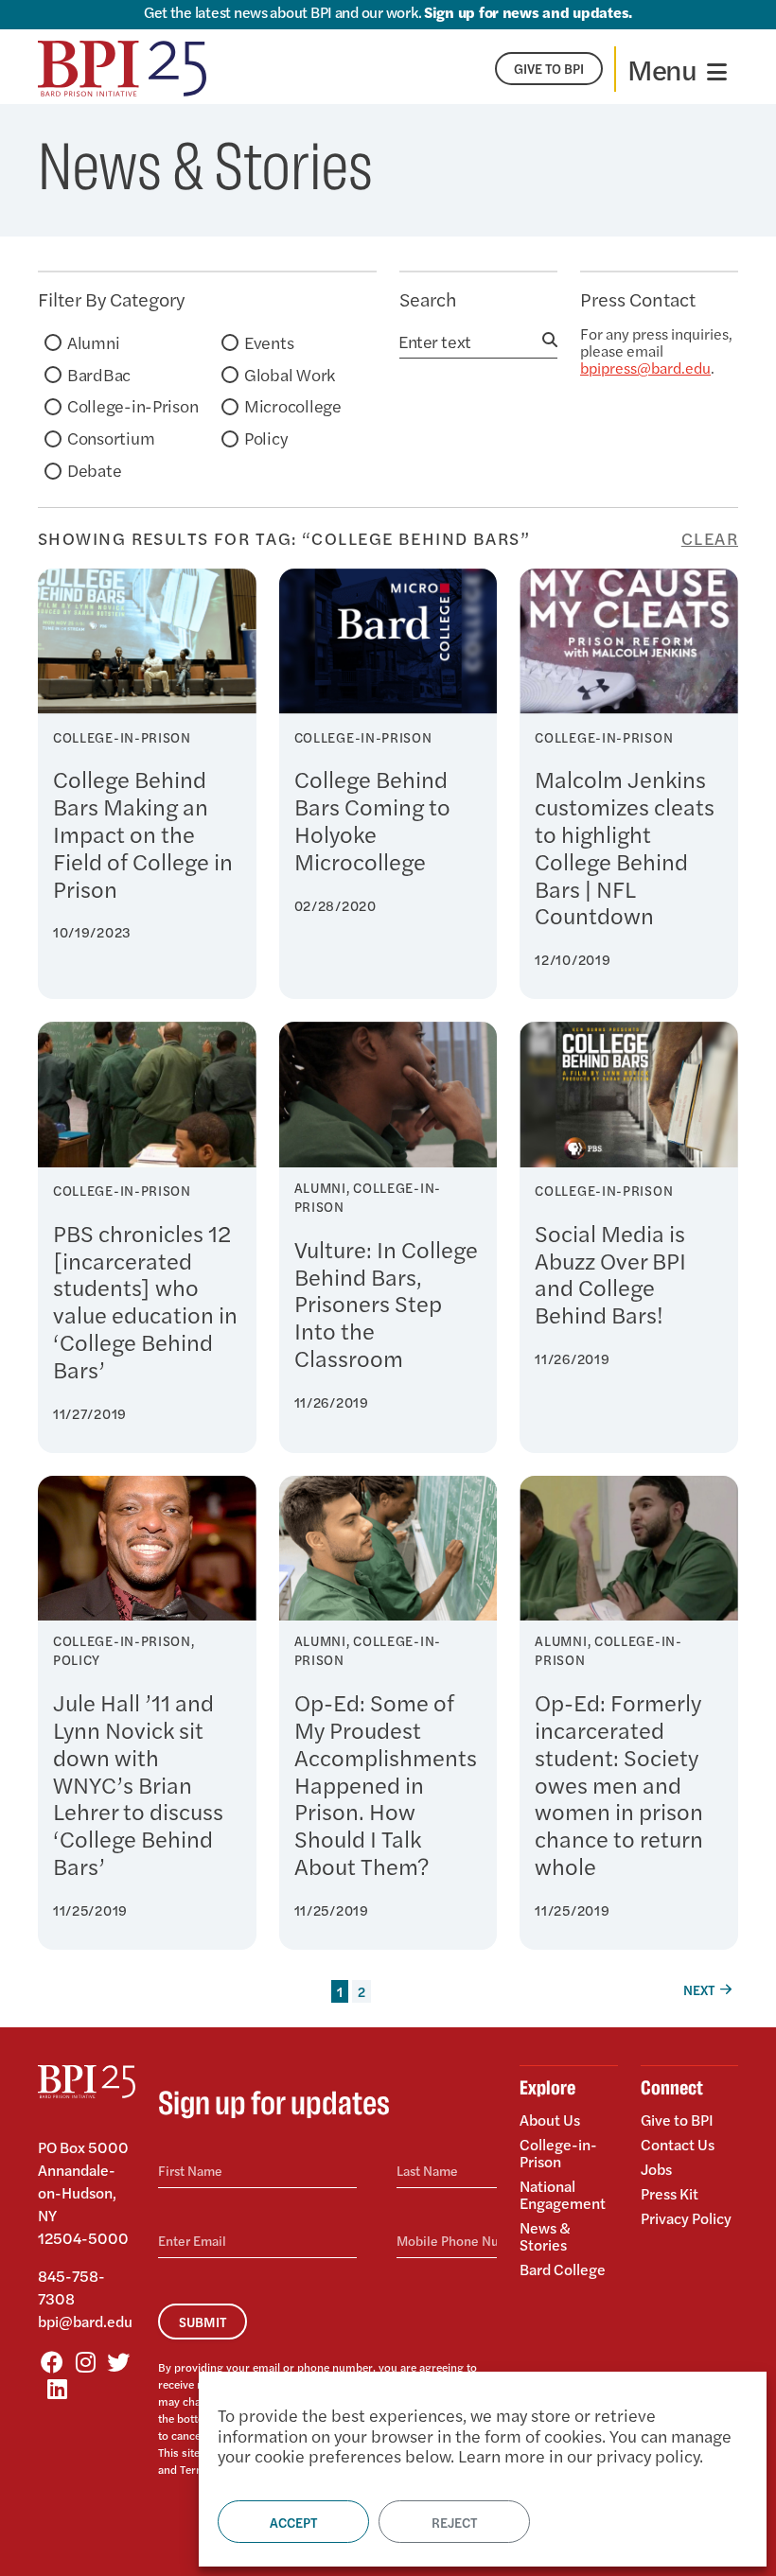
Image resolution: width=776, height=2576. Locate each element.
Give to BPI (677, 2121)
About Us (550, 2121)
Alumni (93, 342)
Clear (710, 538)
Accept (293, 2522)
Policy (265, 438)
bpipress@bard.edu (645, 368)
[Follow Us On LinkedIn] (57, 2388)
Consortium (111, 438)
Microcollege (293, 405)
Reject (454, 2522)
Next (699, 1989)
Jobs (656, 2169)
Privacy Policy (686, 2217)
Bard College (563, 2268)
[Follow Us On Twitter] (118, 2361)
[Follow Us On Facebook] (52, 2361)
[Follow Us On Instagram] (85, 2361)
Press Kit (670, 2193)
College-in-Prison (132, 405)
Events (269, 342)
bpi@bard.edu (85, 2321)
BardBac (99, 374)
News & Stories (545, 2236)
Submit (203, 2322)
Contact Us (678, 2144)
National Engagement (563, 2194)
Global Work (290, 374)
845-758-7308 (71, 2287)
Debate (94, 470)
